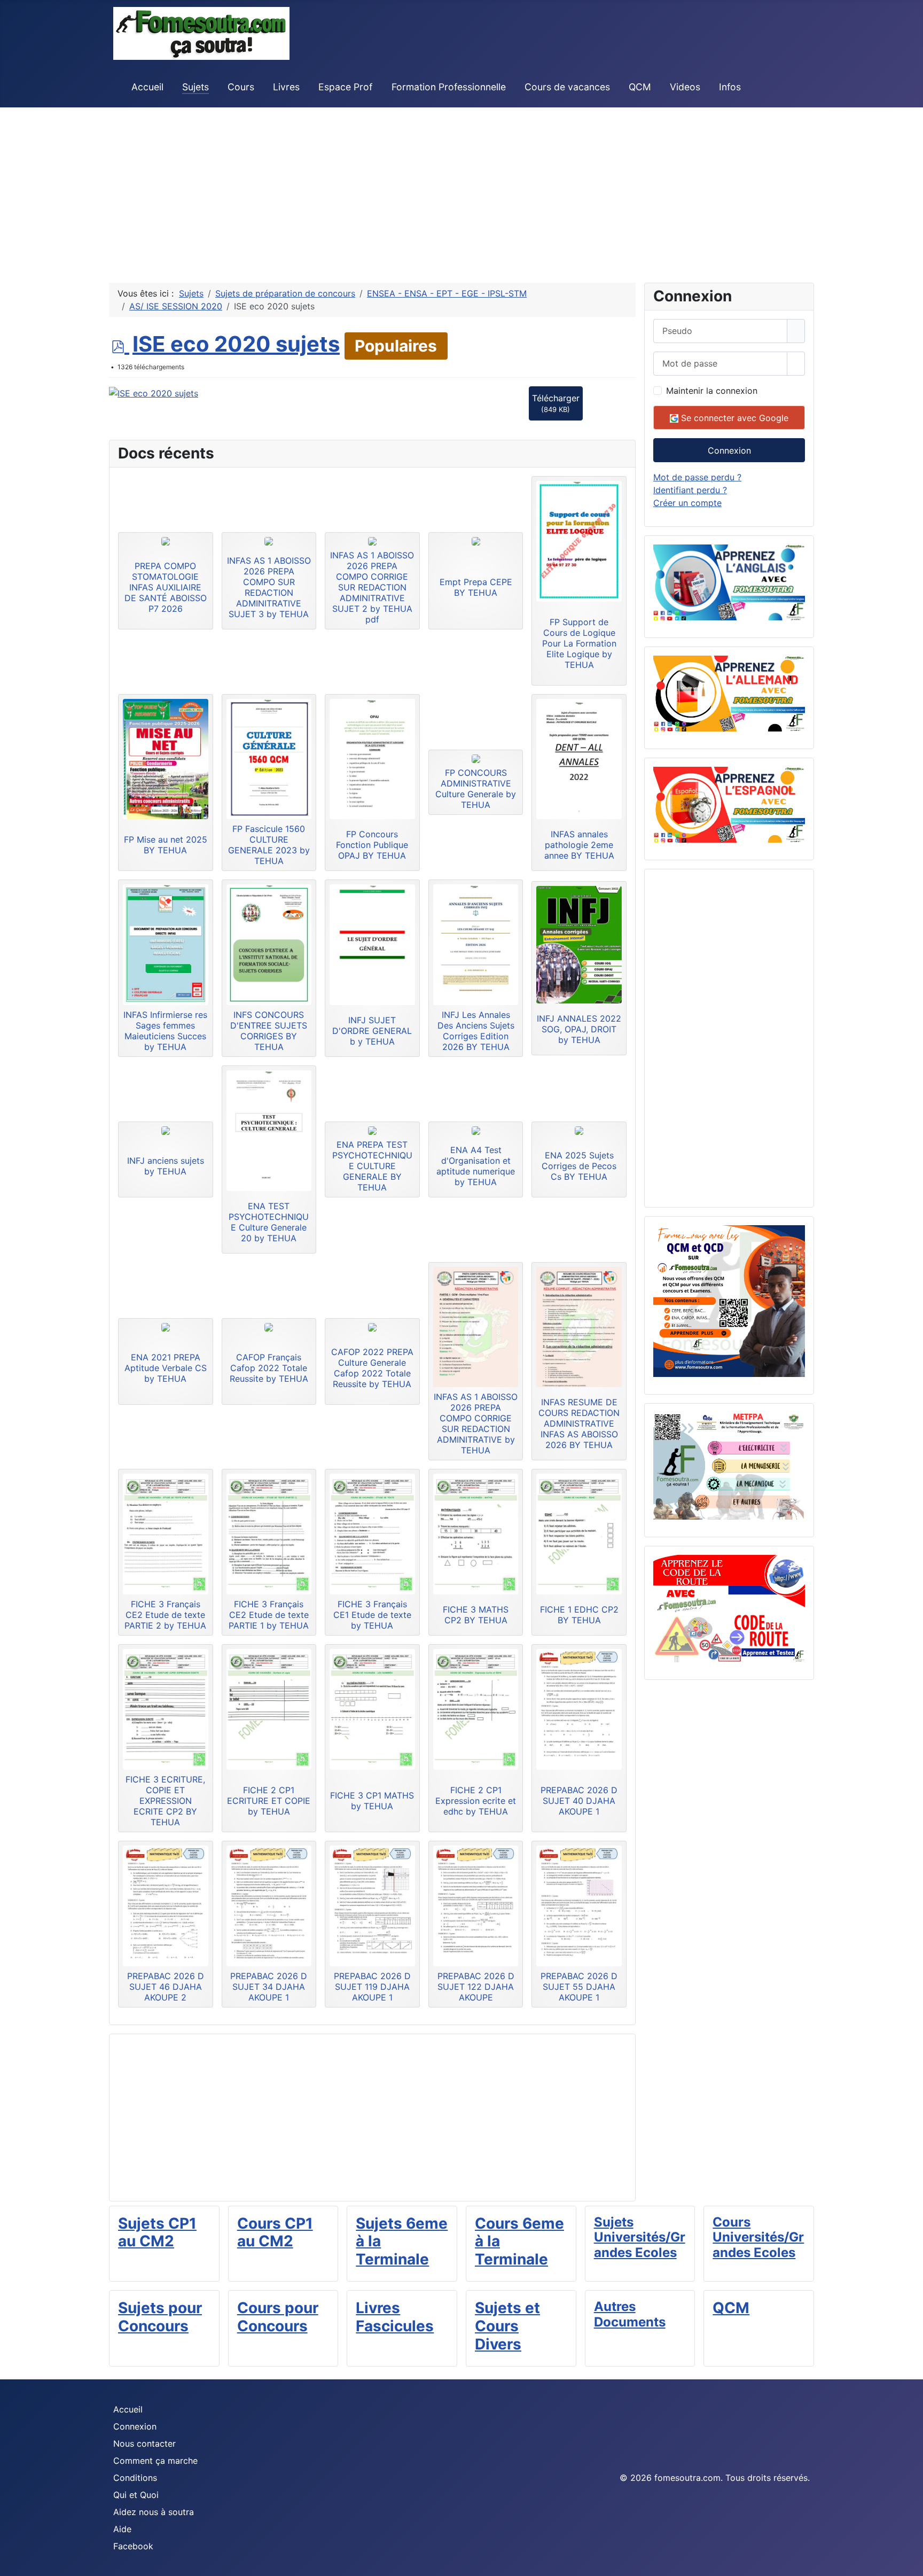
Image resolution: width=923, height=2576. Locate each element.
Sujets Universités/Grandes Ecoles (640, 2238)
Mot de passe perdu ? (697, 477)
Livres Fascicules (395, 2317)
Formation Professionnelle (449, 87)
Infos (730, 87)
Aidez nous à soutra (154, 2512)
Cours (241, 87)
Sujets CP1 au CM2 (157, 2232)
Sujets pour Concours (160, 2317)
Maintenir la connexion (712, 391)
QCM (640, 87)
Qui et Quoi (136, 2495)
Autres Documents (630, 2314)
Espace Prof (345, 87)
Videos (685, 87)
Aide (122, 2529)
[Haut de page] (910, 2563)
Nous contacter (144, 2443)
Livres (286, 87)
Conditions (135, 2478)
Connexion (729, 450)
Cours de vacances (567, 87)
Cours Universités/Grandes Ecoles (758, 2238)
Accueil (147, 87)
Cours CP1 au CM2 (275, 2232)
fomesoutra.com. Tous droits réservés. (732, 2478)
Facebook (133, 2546)
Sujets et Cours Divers (507, 2326)
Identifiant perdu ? (690, 490)
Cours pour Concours (278, 2317)
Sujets (195, 87)
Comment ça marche (155, 2461)
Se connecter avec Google (733, 418)
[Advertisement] (320, 182)
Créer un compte (687, 503)
